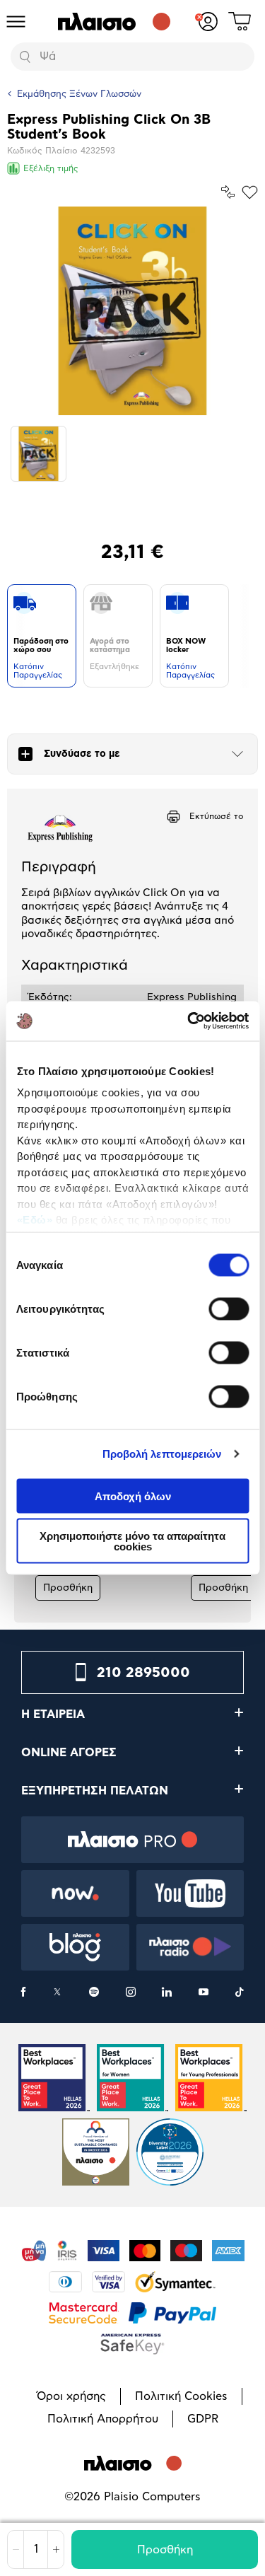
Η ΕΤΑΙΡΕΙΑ (53, 1715)
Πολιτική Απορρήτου (103, 2419)
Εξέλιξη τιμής (51, 168)
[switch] (229, 1309)
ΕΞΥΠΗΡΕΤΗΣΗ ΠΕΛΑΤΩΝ (95, 1791)
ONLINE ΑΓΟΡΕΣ (69, 1753)
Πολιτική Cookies (181, 2396)
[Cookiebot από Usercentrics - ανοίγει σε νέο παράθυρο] (189, 1021)
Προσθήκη (165, 2550)
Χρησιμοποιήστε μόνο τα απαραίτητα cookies (132, 1541)
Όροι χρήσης (71, 2396)
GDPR (203, 2419)
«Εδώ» (34, 1220)
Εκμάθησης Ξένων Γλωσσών (79, 94)
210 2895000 (143, 1673)
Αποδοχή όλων (133, 1496)
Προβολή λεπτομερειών (162, 1454)
